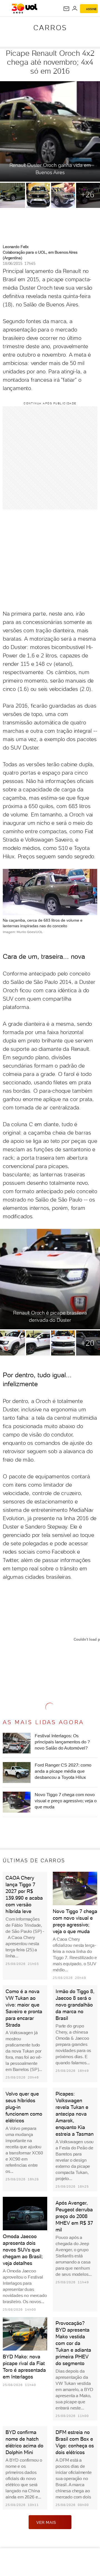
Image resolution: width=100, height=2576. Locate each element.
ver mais (46, 2522)
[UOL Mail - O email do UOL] (66, 9)
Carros (50, 28)
